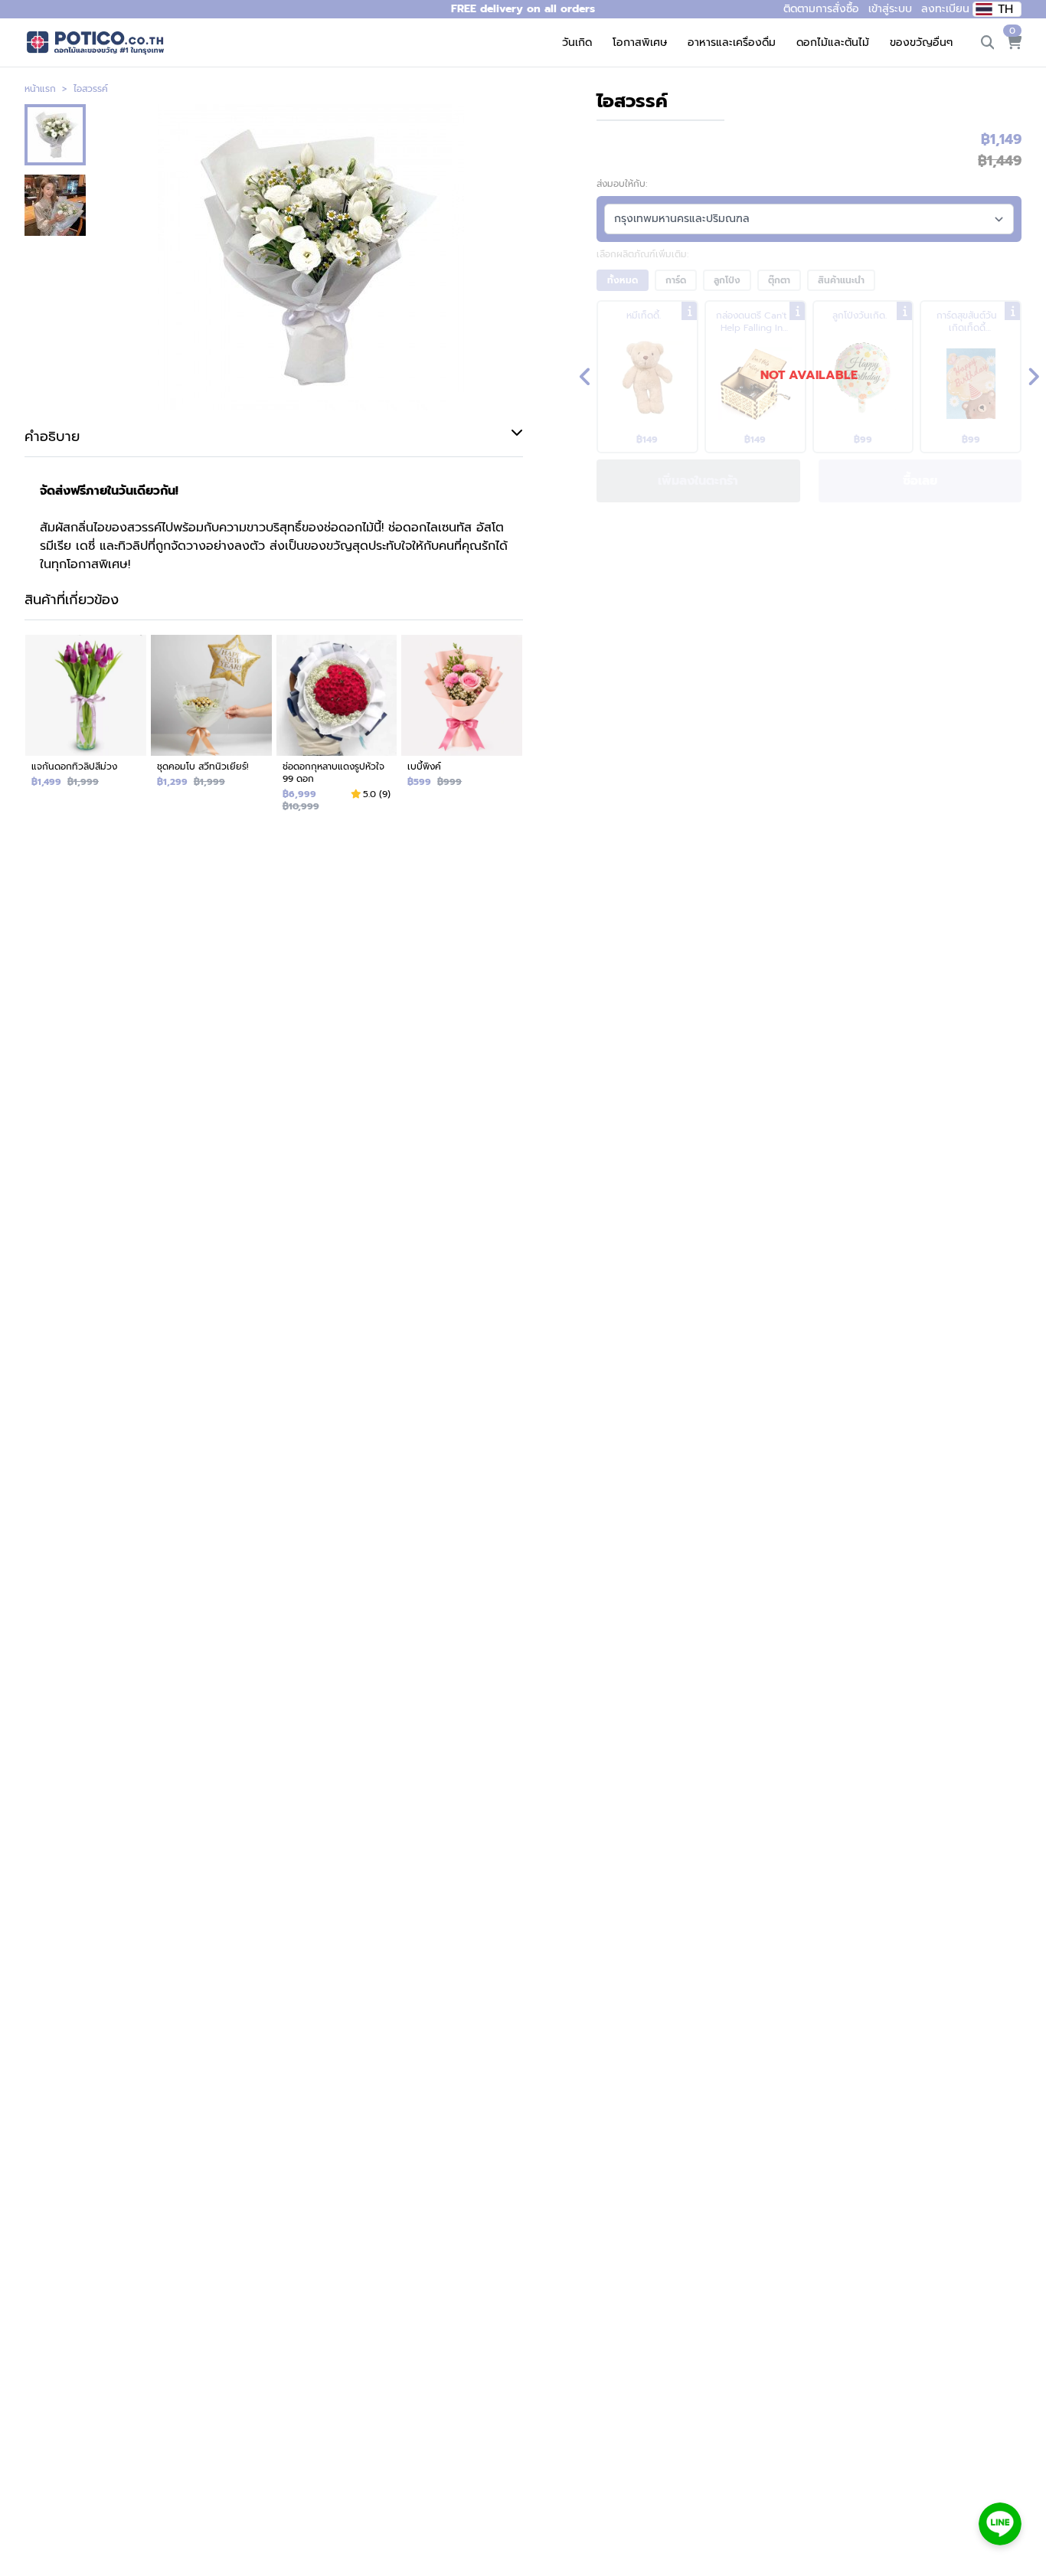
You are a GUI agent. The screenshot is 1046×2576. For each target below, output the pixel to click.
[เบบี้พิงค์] (462, 729)
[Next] (1033, 377)
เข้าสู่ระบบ (890, 9)
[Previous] (585, 377)
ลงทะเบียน (945, 9)
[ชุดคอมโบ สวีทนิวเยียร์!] (211, 729)
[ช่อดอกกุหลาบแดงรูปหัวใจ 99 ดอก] (337, 729)
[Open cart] (1014, 43)
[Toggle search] (988, 43)
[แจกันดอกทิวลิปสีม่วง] (86, 729)
